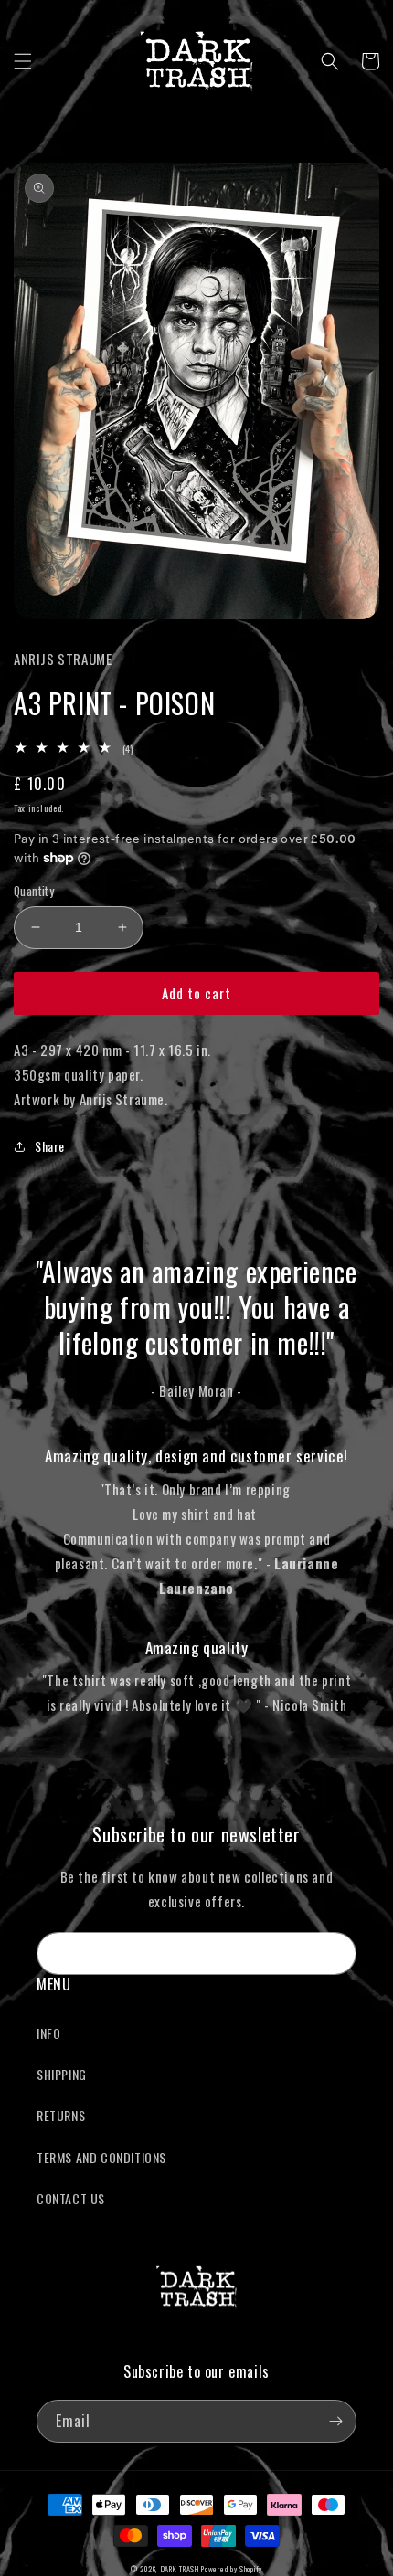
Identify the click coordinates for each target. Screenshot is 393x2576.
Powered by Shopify (232, 2569)
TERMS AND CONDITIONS (101, 2157)
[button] (23, 61)
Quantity (34, 891)
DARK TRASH (180, 2569)
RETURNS (61, 2115)
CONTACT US (71, 2198)
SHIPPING (62, 2074)
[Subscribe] (335, 1953)
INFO (48, 2033)
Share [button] (50, 1146)
